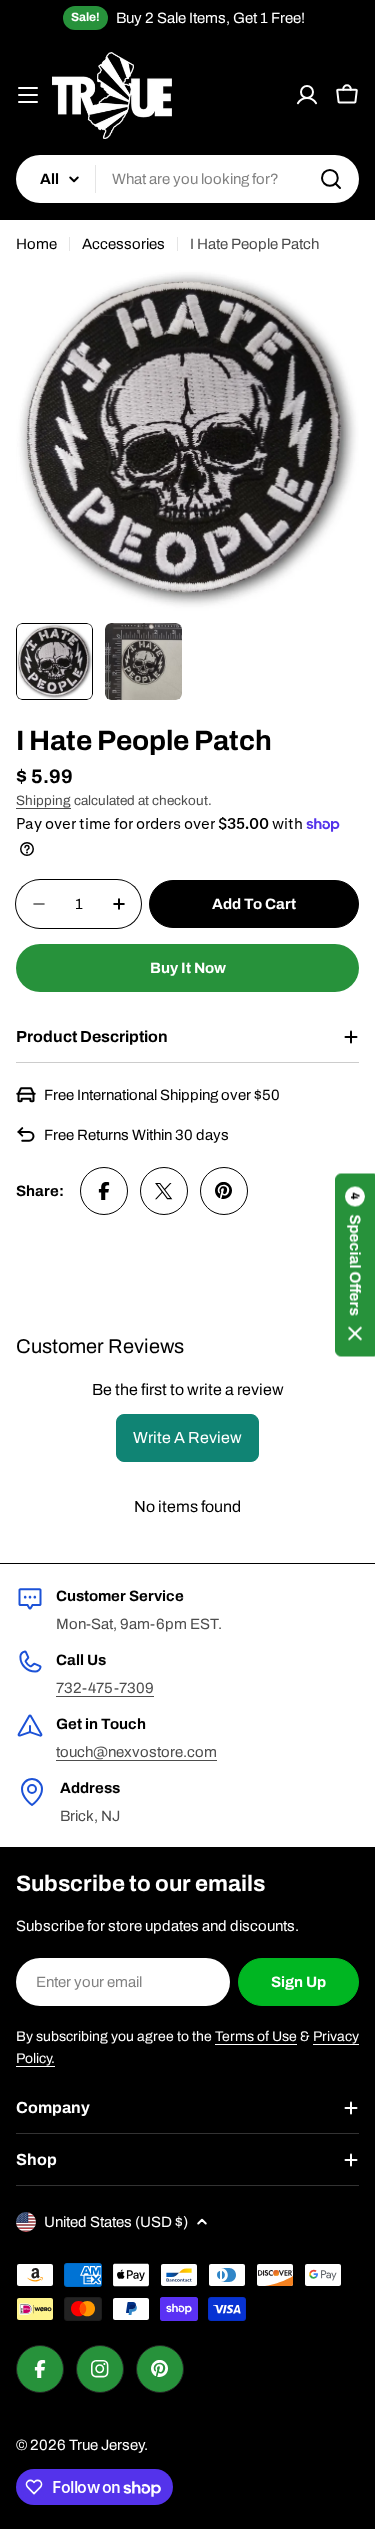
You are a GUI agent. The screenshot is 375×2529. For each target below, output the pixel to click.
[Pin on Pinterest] (224, 1191)
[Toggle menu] (28, 95)
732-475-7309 (105, 1688)
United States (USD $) (116, 2222)
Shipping (43, 800)
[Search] (331, 179)
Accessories (123, 244)
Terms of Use (256, 2036)
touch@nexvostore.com (136, 1752)
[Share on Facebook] (104, 1191)
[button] (355, 1264)
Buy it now (188, 968)
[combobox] (187, 179)
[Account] (307, 95)
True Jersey (106, 2445)
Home (36, 244)
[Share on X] (164, 1191)
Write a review (187, 1437)
